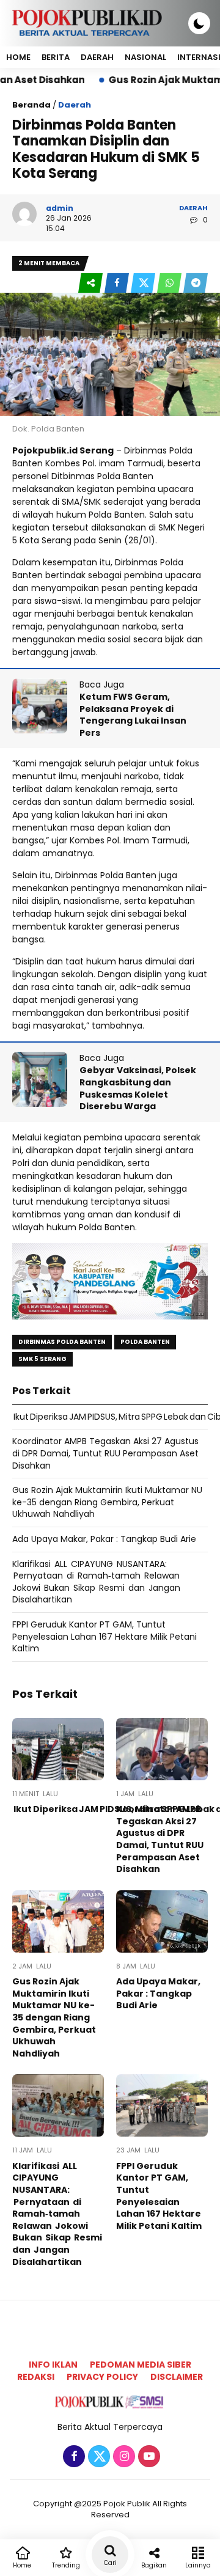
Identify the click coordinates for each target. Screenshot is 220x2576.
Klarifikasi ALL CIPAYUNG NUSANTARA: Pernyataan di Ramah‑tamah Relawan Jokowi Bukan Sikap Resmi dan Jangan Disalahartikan (97, 1582)
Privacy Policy (102, 2377)
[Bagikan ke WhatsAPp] (170, 283)
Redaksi (36, 2377)
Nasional (145, 57)
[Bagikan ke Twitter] (144, 283)
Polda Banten (145, 1342)
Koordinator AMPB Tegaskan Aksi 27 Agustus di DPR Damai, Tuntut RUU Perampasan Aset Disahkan (105, 1453)
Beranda (31, 105)
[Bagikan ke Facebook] (118, 283)
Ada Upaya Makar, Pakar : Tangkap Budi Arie (104, 1539)
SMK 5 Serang (42, 1359)
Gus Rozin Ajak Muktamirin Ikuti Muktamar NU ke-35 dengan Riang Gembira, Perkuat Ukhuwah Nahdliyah (107, 1502)
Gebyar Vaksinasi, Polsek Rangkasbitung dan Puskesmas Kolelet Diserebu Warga (138, 1088)
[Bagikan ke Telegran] (196, 283)
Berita (56, 57)
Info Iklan (53, 2365)
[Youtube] (148, 2457)
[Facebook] (72, 2457)
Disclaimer (177, 2377)
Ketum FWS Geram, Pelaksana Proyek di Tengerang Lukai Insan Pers (133, 715)
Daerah (97, 57)
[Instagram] (123, 2457)
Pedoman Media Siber (141, 2365)
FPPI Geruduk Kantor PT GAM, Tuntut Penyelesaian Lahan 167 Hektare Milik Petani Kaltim (105, 1636)
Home (18, 57)
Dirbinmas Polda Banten (62, 1342)
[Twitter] (97, 2457)
